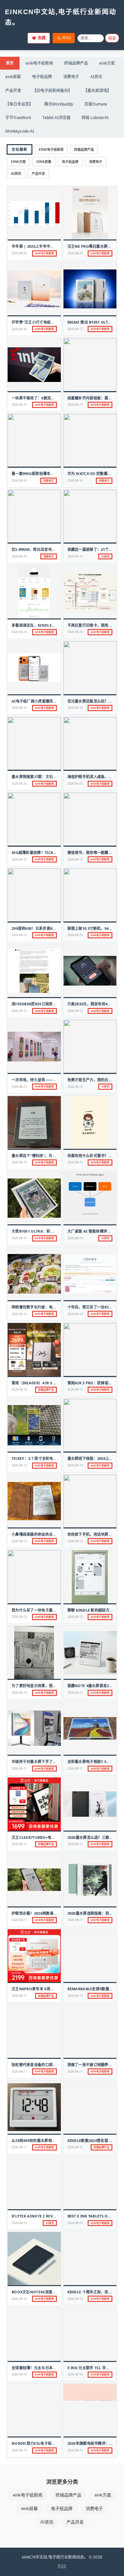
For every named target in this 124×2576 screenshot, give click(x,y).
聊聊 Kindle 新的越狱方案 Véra (96, 1610)
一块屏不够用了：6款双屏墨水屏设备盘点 (46, 398)
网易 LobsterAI (95, 118)
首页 (10, 63)
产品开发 (13, 91)
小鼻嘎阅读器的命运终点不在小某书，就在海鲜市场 (55, 1534)
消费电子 (71, 77)
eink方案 (107, 63)
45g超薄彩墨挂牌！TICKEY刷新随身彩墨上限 (49, 852)
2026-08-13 (19, 1541)
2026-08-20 (19, 253)
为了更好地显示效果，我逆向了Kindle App (49, 1686)
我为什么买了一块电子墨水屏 (36, 1610)
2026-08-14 (75, 1238)
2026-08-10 (75, 2147)
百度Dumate (96, 104)
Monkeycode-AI (20, 131)
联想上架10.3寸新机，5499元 (92, 928)
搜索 (112, 39)
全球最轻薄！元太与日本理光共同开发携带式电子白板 (56, 2368)
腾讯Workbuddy (59, 104)
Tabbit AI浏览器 (56, 118)
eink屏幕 (13, 77)
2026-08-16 (19, 480)
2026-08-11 (75, 1693)
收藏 (42, 38)
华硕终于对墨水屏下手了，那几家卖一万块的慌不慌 (55, 1761)
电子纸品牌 (42, 77)
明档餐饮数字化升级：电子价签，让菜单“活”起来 (53, 1307)
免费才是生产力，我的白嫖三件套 (96, 1080)
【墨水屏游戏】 (97, 91)
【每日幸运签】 (19, 104)
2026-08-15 (75, 784)
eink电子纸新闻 (39, 63)
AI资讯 (96, 77)
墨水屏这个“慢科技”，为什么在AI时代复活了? (50, 1156)
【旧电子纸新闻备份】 (52, 91)
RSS (67, 38)
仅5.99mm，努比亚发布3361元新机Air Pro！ (51, 549)
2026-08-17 (75, 329)
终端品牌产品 (76, 63)
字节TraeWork (18, 118)
